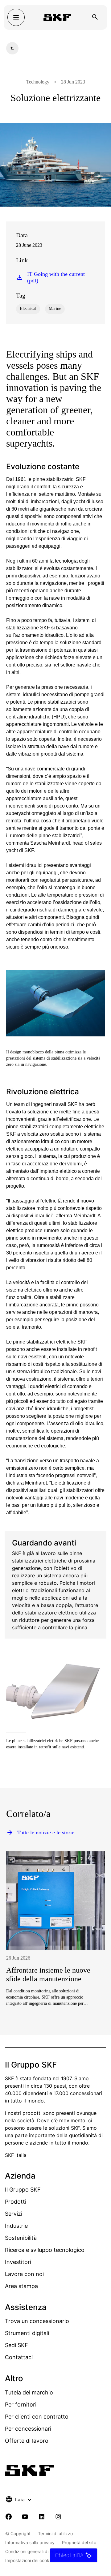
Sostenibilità (21, 2238)
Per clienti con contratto (37, 2417)
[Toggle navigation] (16, 17)
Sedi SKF (16, 2345)
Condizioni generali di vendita (35, 2551)
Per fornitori (21, 2405)
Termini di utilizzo (55, 2533)
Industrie (16, 2226)
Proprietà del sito (79, 2542)
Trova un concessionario (37, 2321)
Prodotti (16, 2202)
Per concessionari (28, 2429)
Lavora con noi (24, 2274)
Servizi (14, 2214)
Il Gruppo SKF (23, 2190)
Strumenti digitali (27, 2333)
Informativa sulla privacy (30, 2542)
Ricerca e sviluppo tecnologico (45, 2250)
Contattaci (19, 2357)
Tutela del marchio (29, 2392)
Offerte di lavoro (27, 2441)
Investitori (18, 2262)
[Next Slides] (89, 1958)
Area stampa (21, 2286)
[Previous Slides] (22, 1958)
